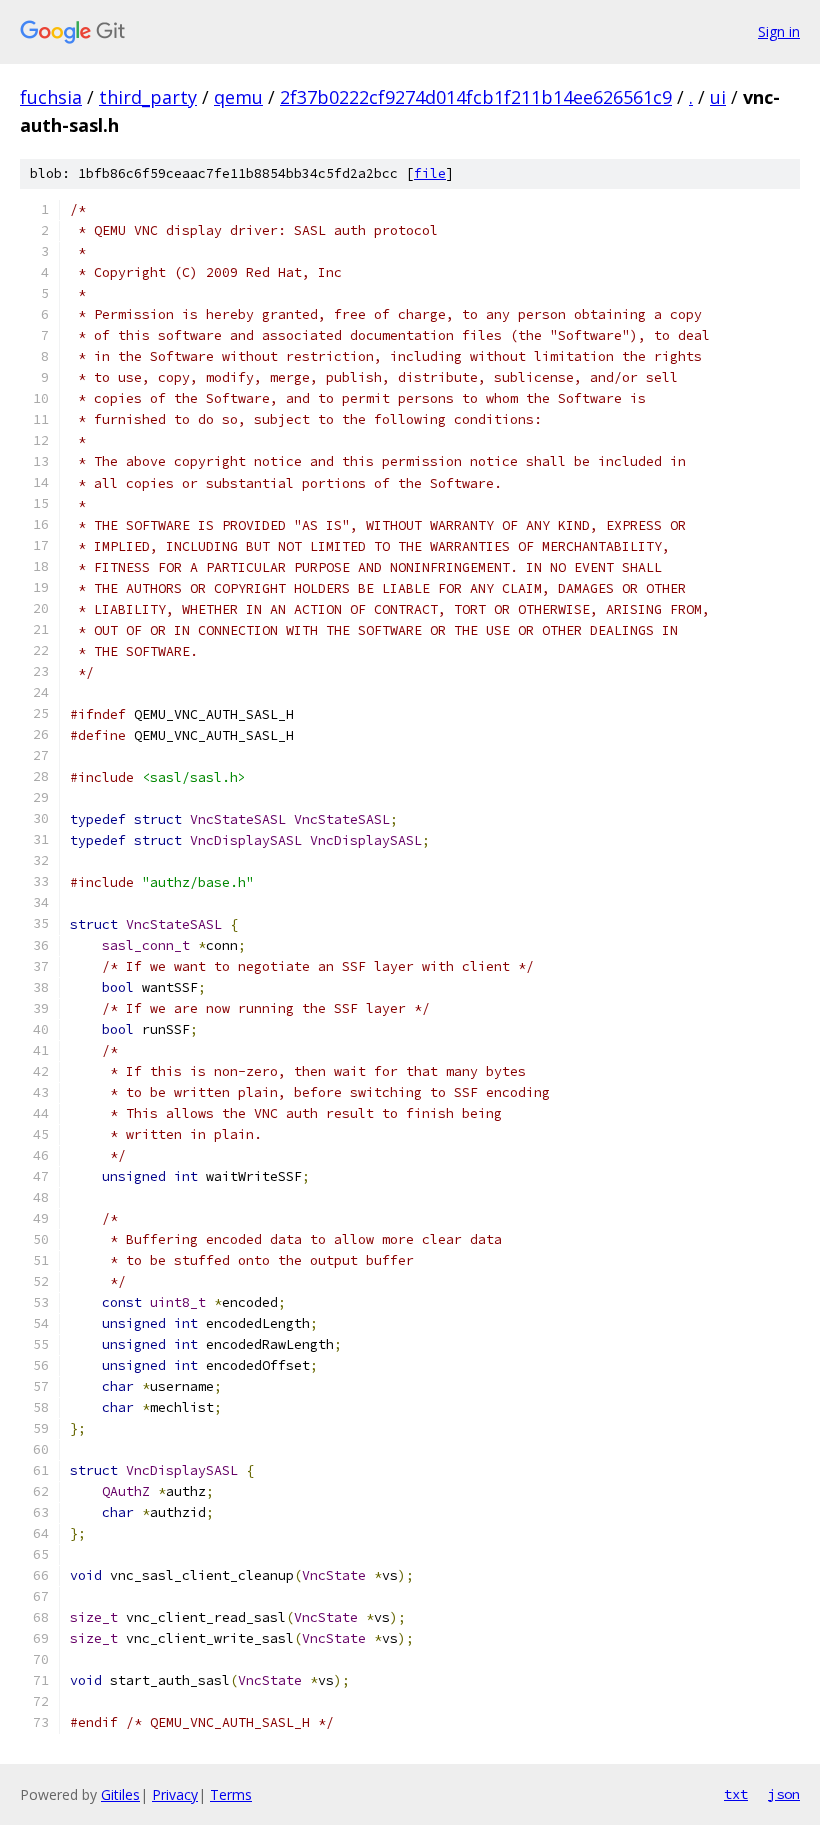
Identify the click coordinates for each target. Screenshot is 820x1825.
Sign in (779, 31)
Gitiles (120, 1794)
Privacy (175, 1794)
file (430, 173)
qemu (238, 97)
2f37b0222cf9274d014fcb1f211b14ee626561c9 (476, 97)
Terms (231, 1794)
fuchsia (51, 97)
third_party (148, 97)
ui (718, 97)
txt (736, 1794)
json (784, 1794)
